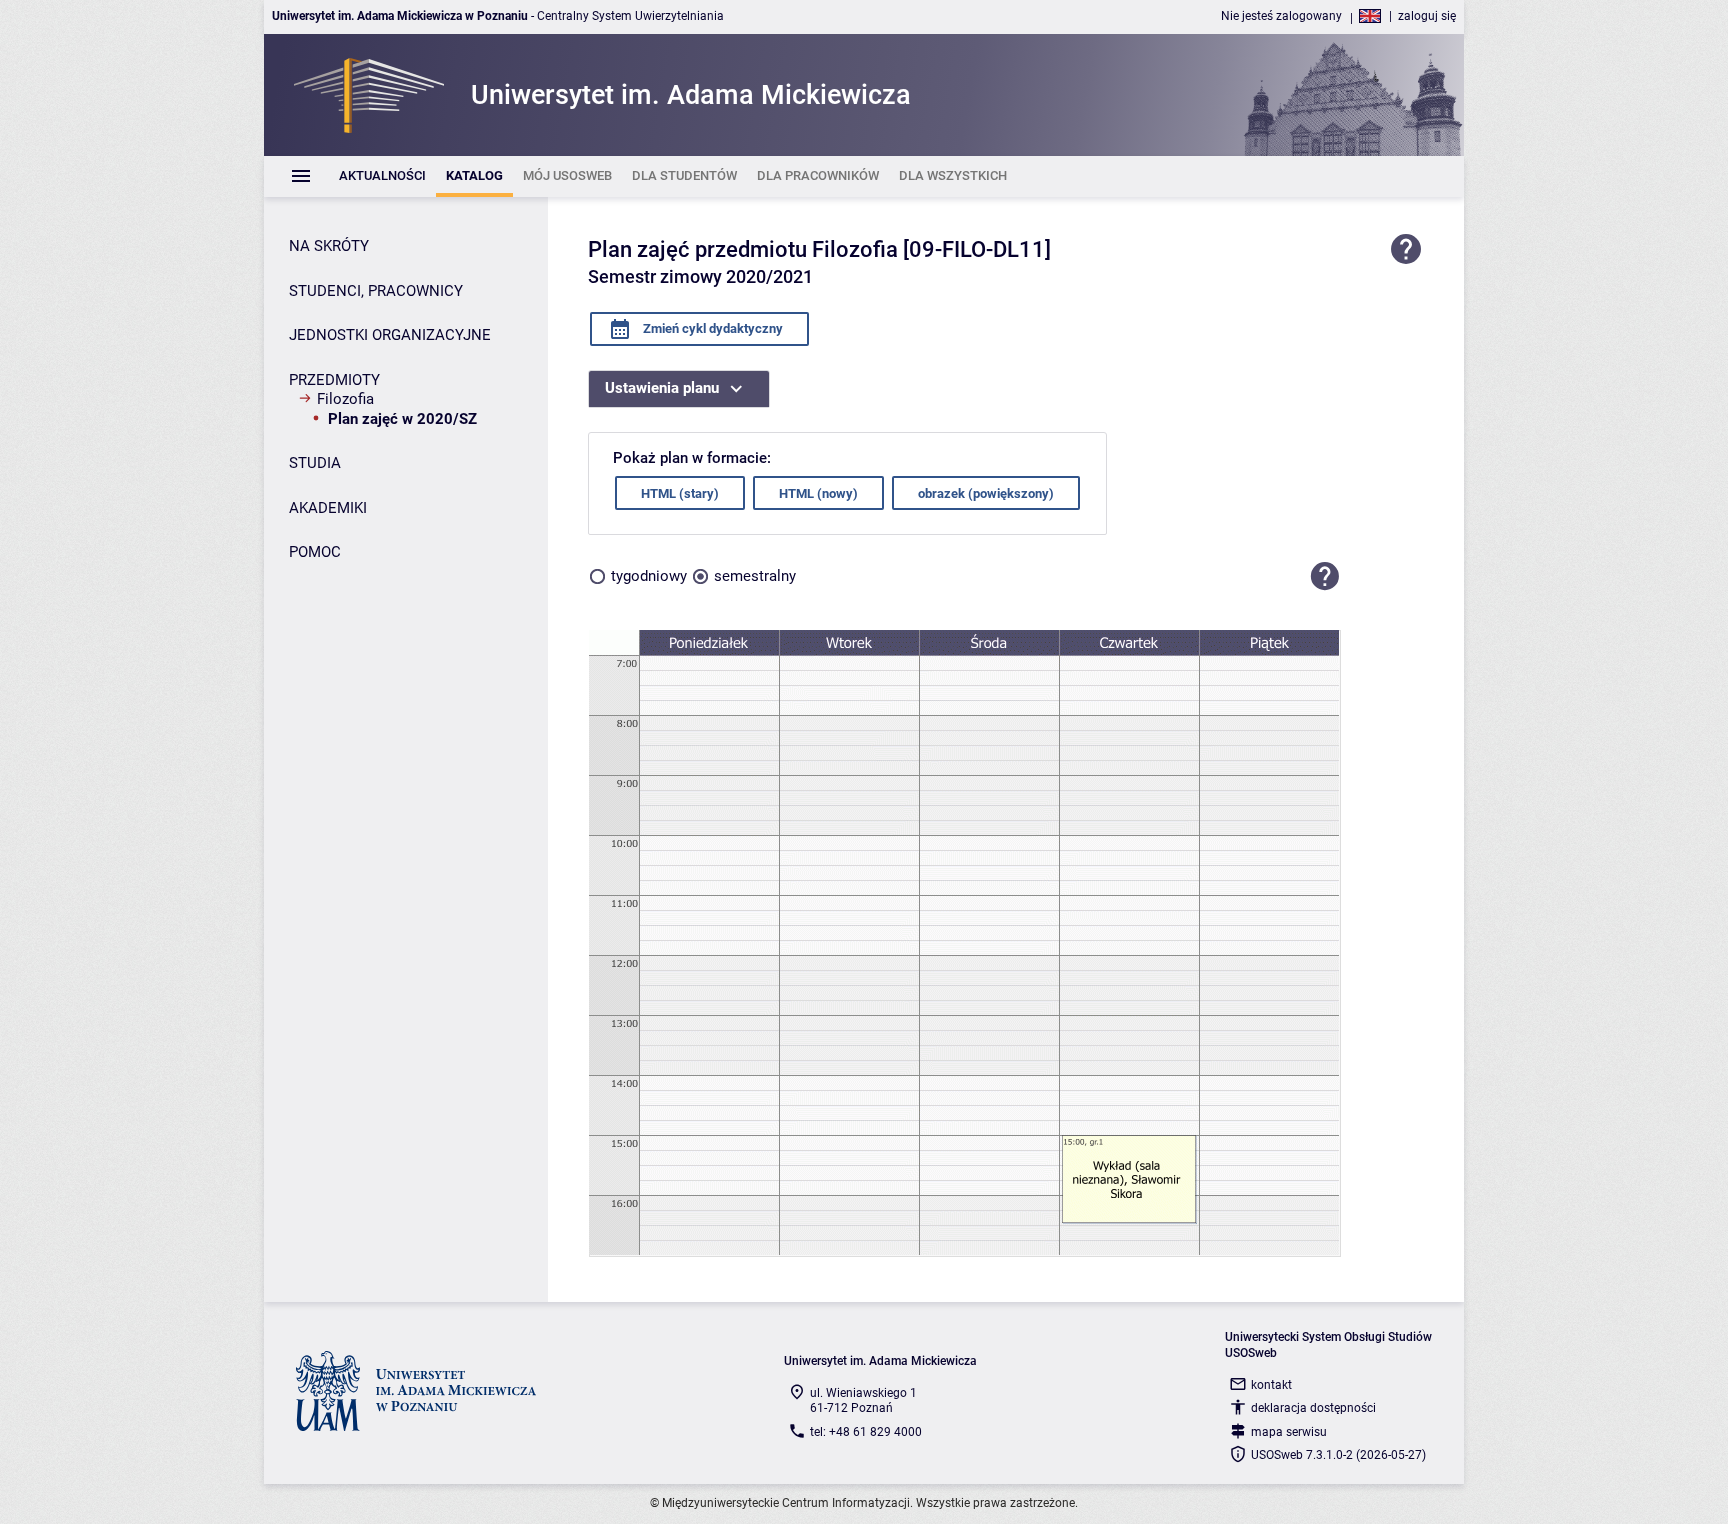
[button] (1325, 576)
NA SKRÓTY (329, 246)
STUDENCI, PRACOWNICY (376, 291)
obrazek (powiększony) (986, 493)
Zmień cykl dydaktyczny (711, 328)
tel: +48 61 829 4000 (866, 1432)
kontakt (1271, 1385)
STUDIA (315, 463)
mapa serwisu (1289, 1432)
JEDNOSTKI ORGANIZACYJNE (390, 335)
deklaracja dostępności (1313, 1408)
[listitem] (382, 176)
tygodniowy (649, 576)
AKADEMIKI (328, 508)
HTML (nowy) (818, 493)
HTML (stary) (680, 493)
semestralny (755, 576)
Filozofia (345, 399)
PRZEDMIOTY (334, 380)
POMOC (315, 552)
